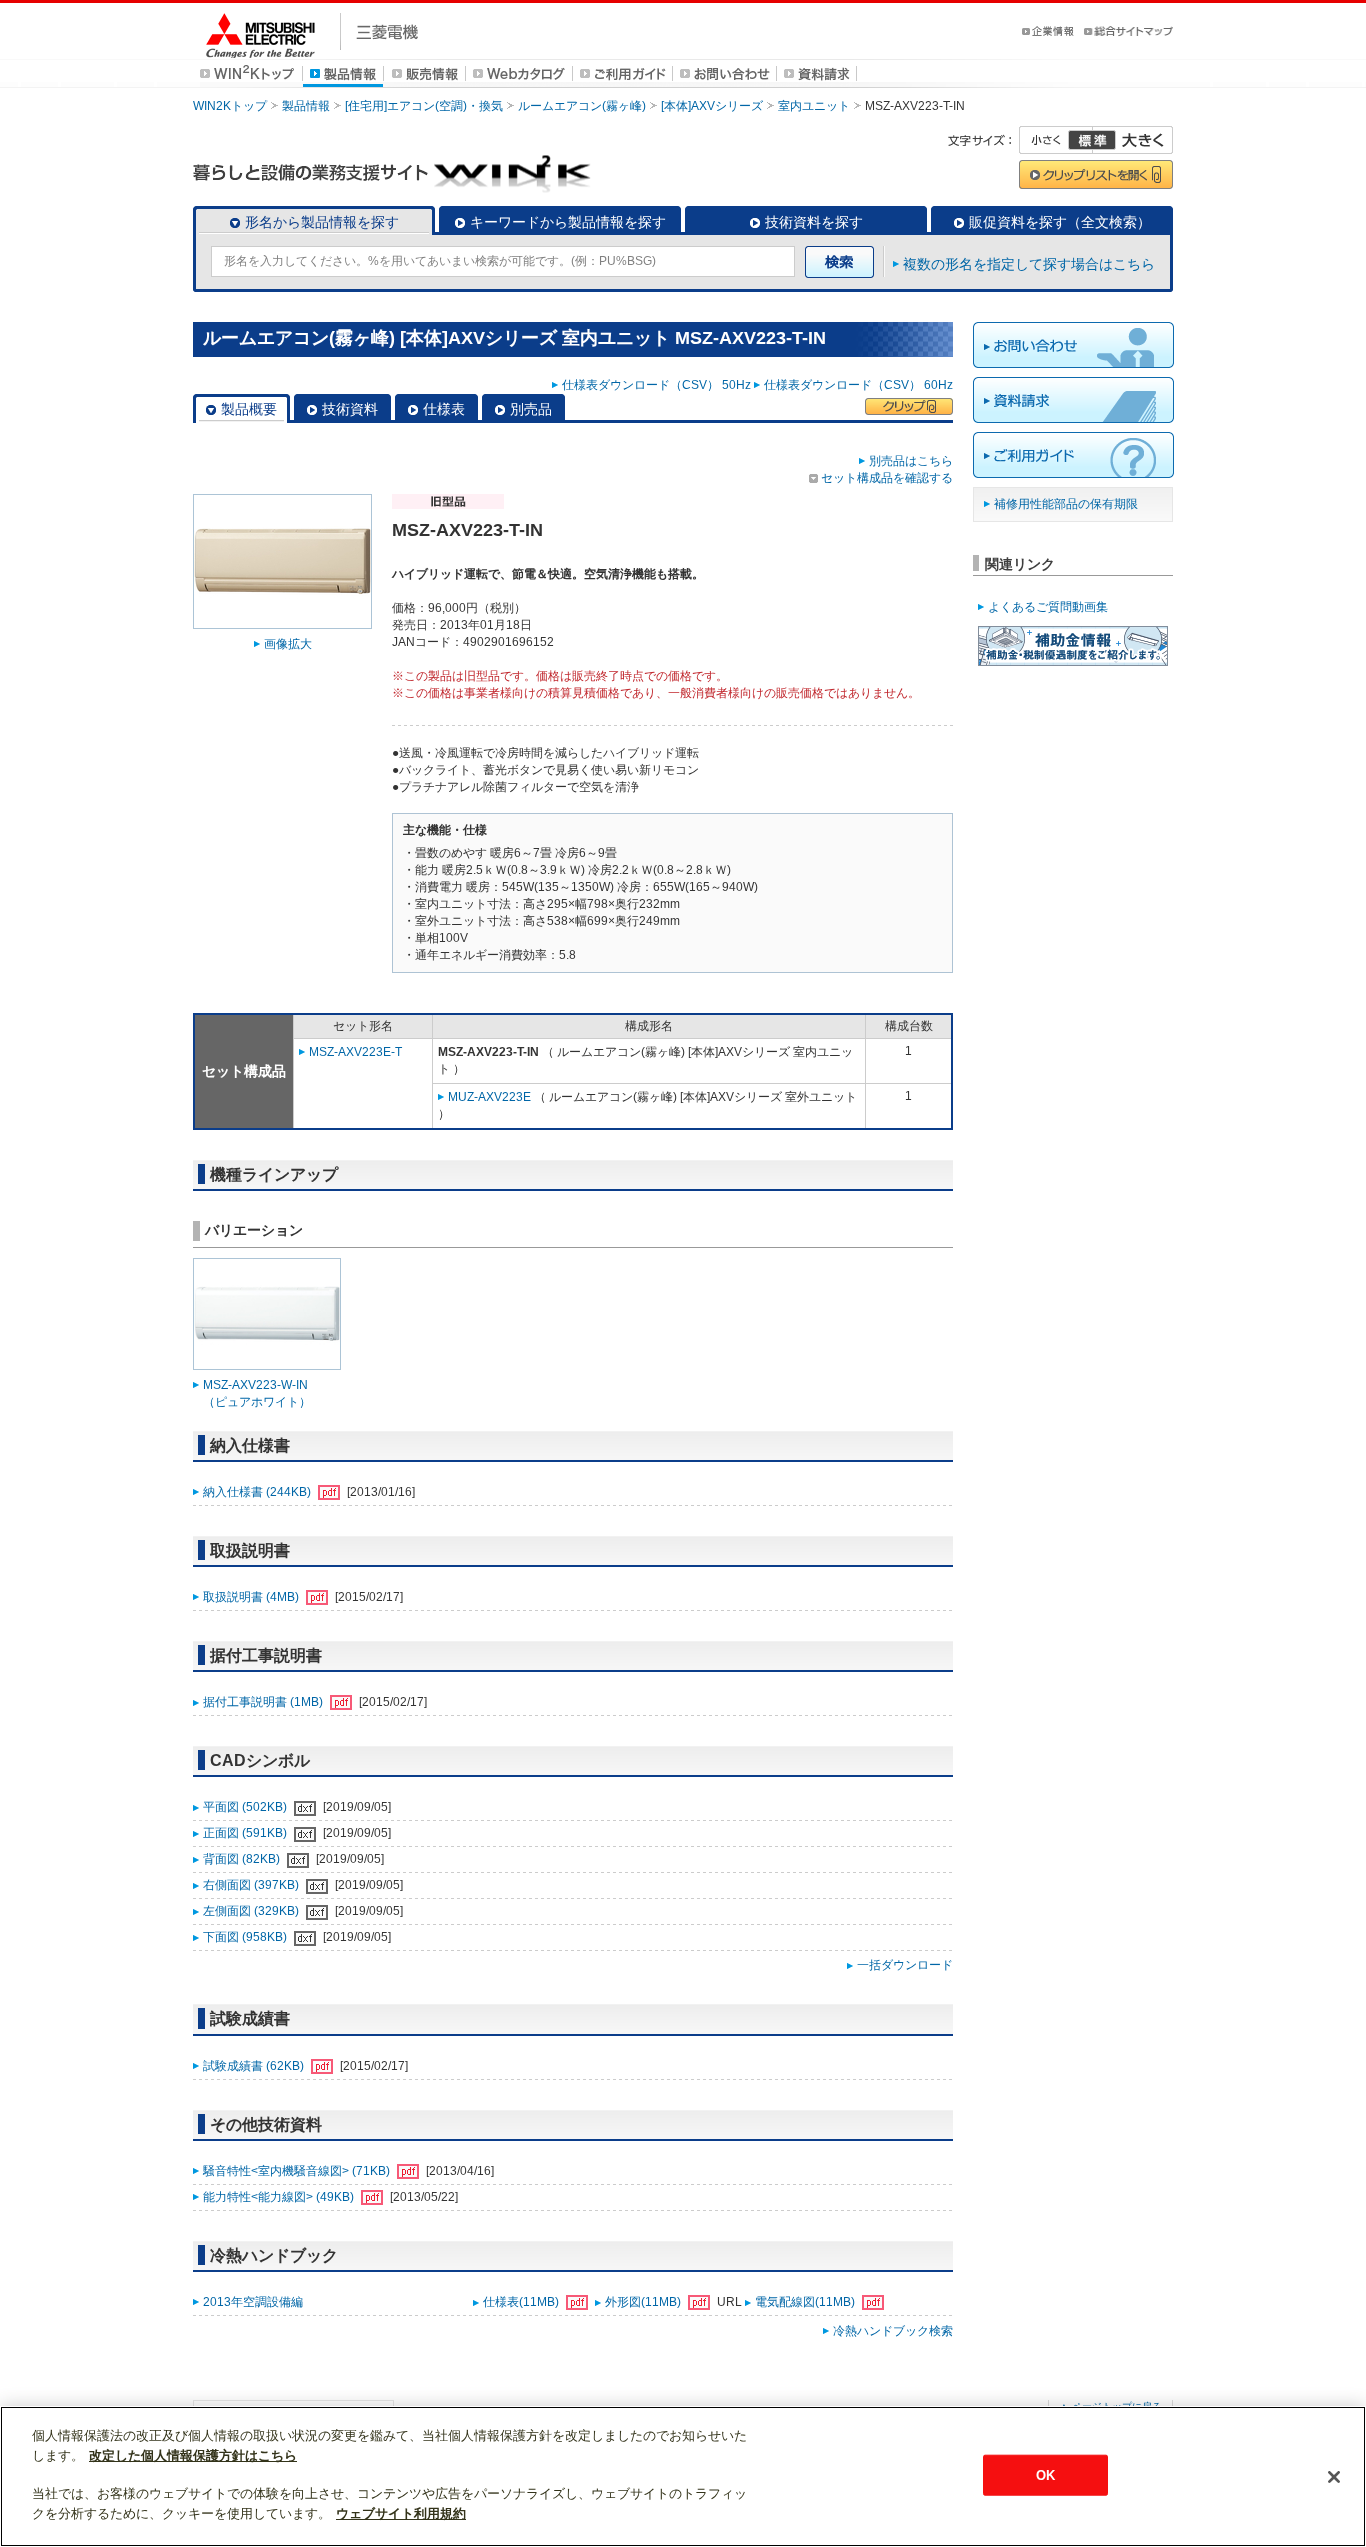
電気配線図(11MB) (806, 2302)
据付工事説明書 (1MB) (264, 1702)
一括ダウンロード (905, 1965)
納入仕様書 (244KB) (258, 1492)
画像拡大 (288, 644)
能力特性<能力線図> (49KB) (280, 2197)
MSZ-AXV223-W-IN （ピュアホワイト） (257, 1393)
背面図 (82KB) (243, 1859)
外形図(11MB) (644, 2302)
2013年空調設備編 (253, 2302)
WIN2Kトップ (230, 106)
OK (1045, 2474)
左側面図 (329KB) (252, 1911)
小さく (1056, 140)
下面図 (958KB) (246, 1937)
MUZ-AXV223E (489, 1097)
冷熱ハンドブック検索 (893, 2331)
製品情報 (306, 106)
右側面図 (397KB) (252, 1885)
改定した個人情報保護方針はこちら (193, 2455)
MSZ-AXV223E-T (355, 1052)
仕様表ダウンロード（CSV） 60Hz (858, 385)
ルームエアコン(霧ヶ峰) (582, 106)
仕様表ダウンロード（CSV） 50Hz (656, 385)
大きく (1133, 140)
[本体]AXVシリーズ (712, 106)
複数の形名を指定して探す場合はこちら (1029, 264)
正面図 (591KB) (246, 1833)
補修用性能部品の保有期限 (1066, 504)
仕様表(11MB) (522, 2302)
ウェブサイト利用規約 (401, 2513)
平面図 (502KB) (246, 1807)
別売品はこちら (911, 461)
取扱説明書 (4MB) (252, 1597)
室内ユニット (814, 106)
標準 (1092, 140)
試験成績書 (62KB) (255, 2066)
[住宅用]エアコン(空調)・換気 (424, 106)
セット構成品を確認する (887, 478)
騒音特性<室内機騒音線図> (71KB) (298, 2171)
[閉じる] (1334, 2477)
